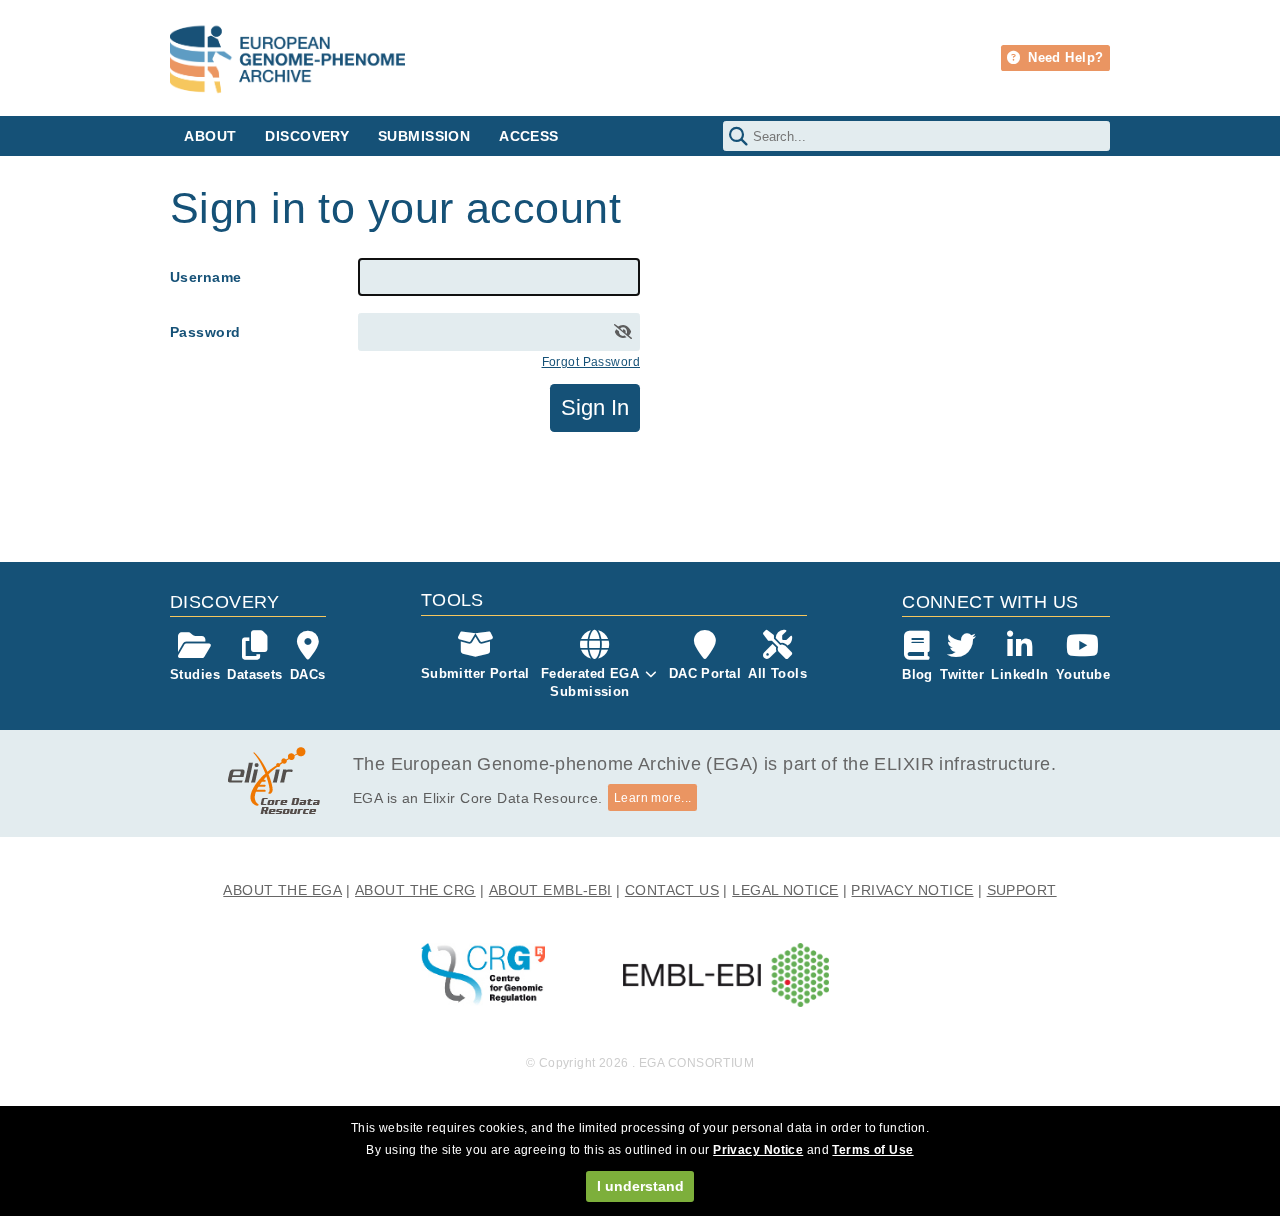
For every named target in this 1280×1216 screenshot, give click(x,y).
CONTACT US (672, 890)
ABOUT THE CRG (415, 890)
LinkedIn (1019, 674)
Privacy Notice (758, 1150)
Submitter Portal (475, 673)
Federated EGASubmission (590, 682)
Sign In (595, 407)
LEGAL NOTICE (785, 890)
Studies (195, 674)
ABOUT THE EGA (282, 890)
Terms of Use (872, 1150)
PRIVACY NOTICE (912, 890)
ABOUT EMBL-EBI (550, 890)
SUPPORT (1022, 890)
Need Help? (1064, 57)
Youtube (1083, 674)
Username (205, 277)
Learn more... (653, 798)
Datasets (254, 674)
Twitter (962, 674)
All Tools (777, 673)
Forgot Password (591, 362)
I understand (640, 1186)
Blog (917, 674)
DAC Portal (705, 673)
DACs (308, 674)
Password (205, 332)
